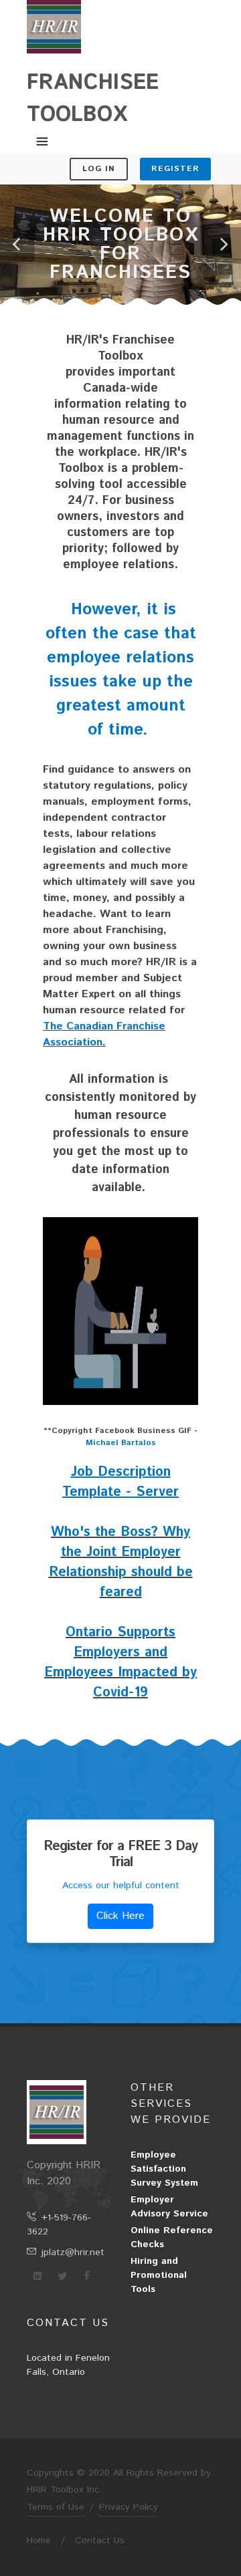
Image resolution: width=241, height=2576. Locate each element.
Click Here (120, 1916)
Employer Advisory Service (169, 2207)
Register (175, 169)
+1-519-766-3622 (59, 2225)
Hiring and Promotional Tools (159, 2275)
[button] (17, 245)
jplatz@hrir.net (73, 2252)
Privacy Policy (129, 2507)
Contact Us (100, 2541)
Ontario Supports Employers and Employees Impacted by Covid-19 (120, 1663)
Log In (99, 169)
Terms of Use (56, 2507)
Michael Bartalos (121, 1443)
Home (39, 2541)
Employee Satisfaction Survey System (164, 2169)
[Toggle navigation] (42, 142)
